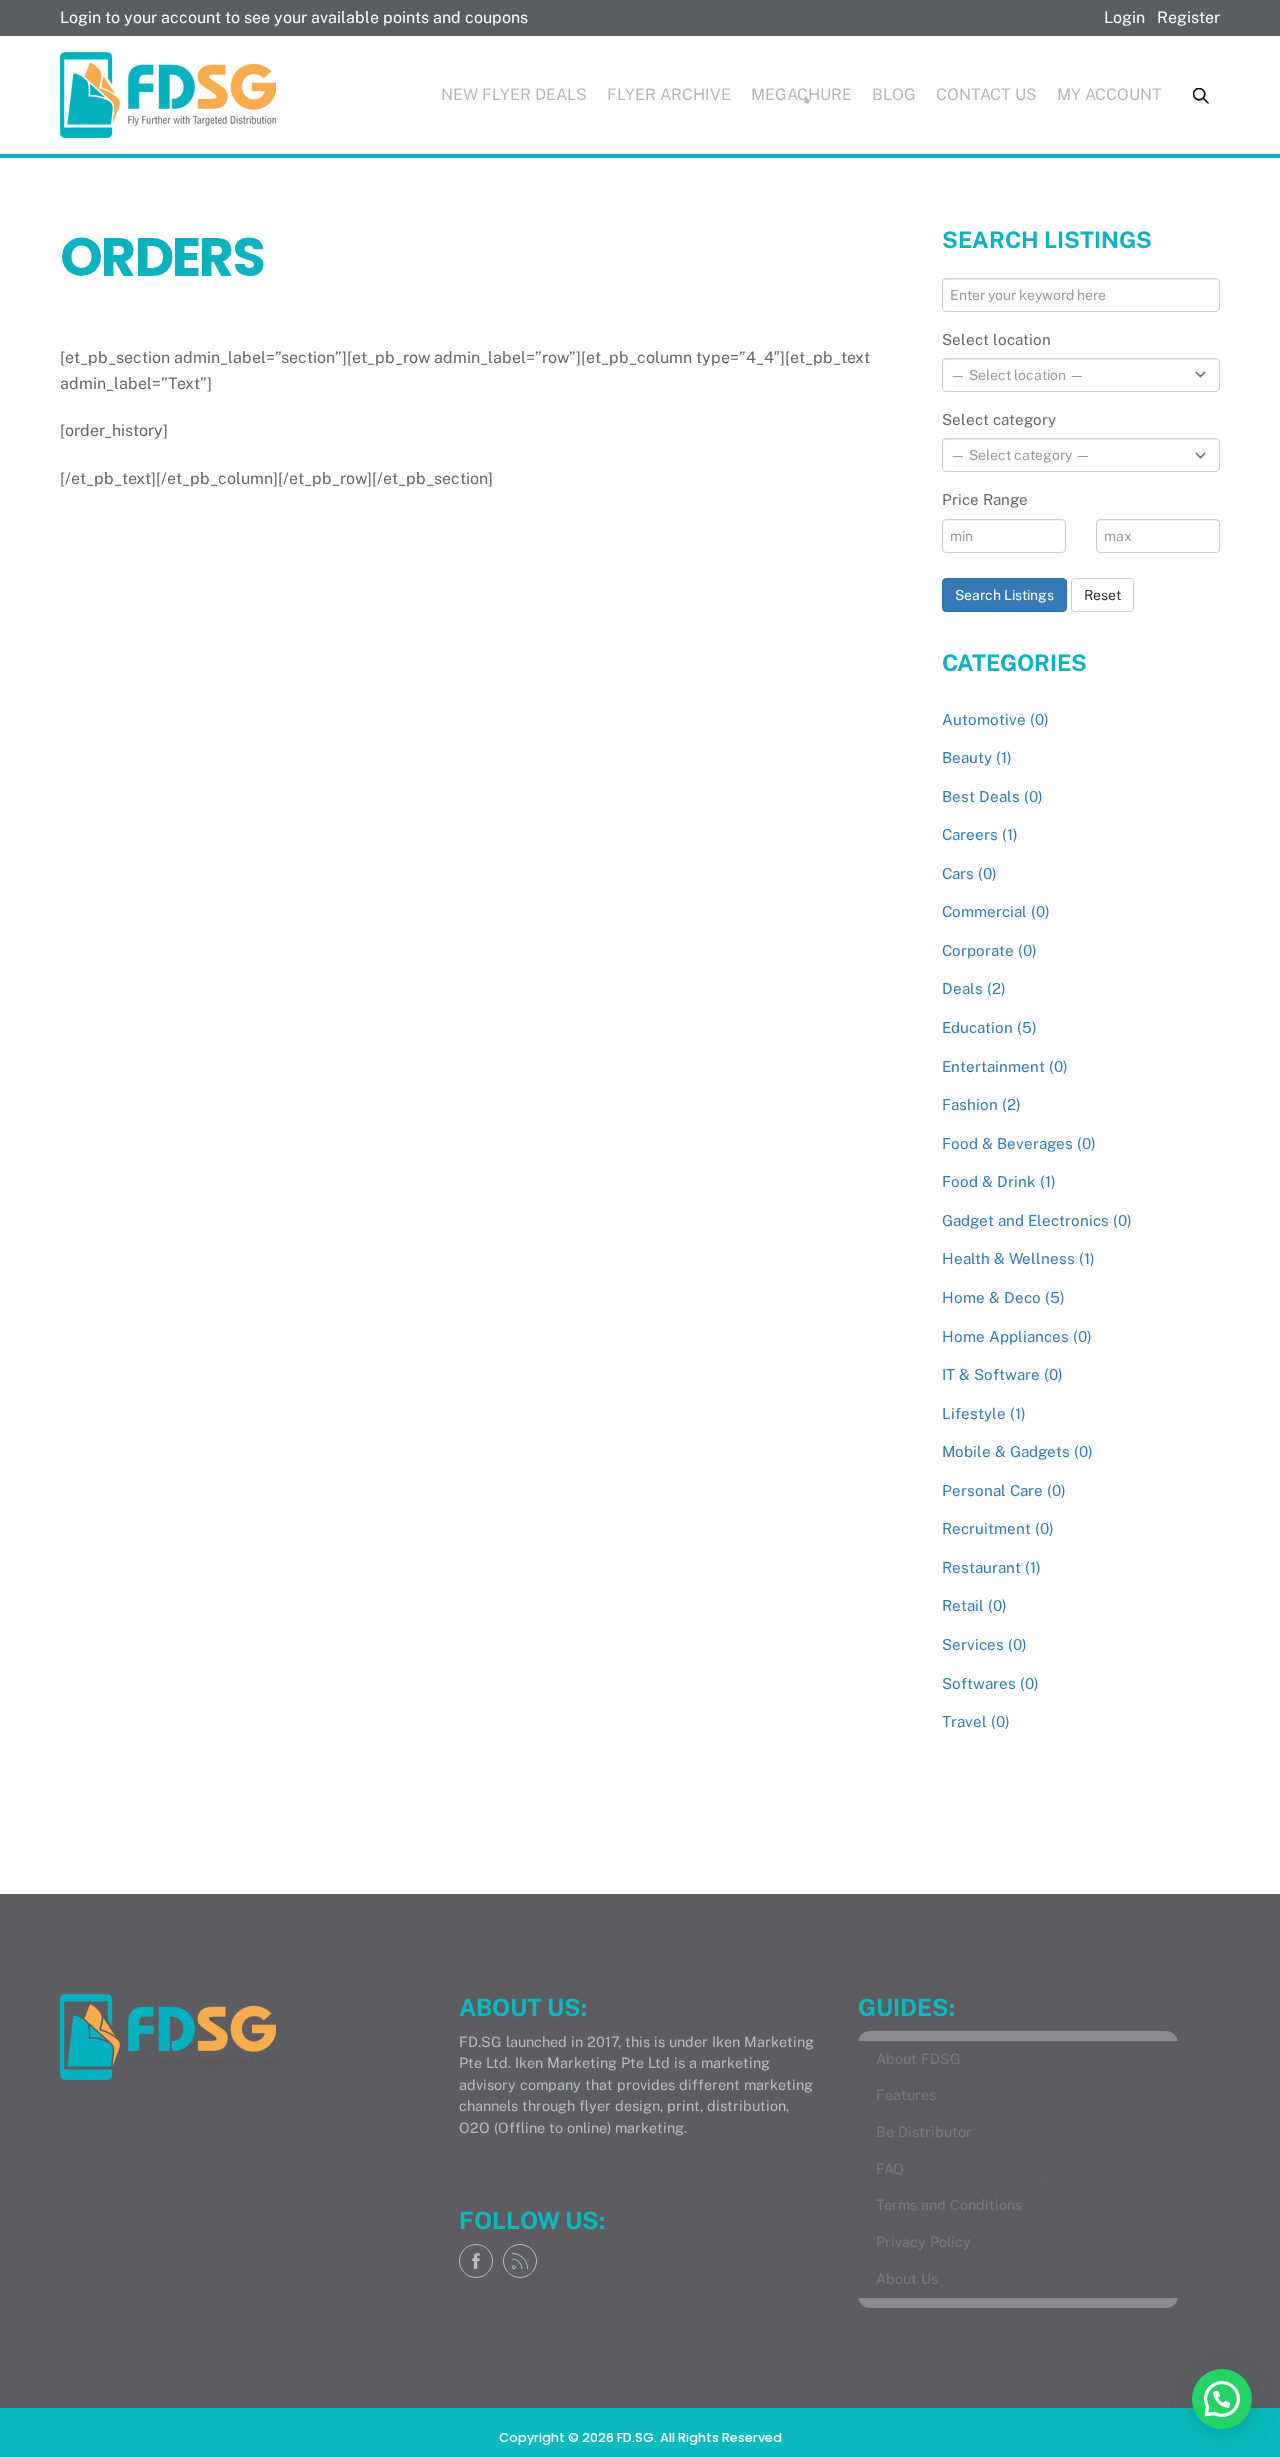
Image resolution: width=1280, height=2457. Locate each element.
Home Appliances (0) (1017, 1336)
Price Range (985, 499)
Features (906, 2094)
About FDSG (918, 2058)
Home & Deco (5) (1003, 1297)
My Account (1109, 94)
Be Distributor (924, 2131)
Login (1124, 17)
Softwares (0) (990, 1683)
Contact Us (986, 94)
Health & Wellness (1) (1018, 1258)
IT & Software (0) (1002, 1374)
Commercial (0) (996, 911)
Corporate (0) (989, 950)
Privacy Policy (923, 2241)
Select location (996, 339)
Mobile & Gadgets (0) (1017, 1451)
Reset (1102, 595)
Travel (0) (976, 1721)
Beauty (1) (977, 757)
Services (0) (984, 1644)
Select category (999, 419)
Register (1188, 17)
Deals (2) (974, 988)
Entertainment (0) (1005, 1066)
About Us (907, 2278)
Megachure (801, 94)
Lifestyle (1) (984, 1413)
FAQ (890, 2168)
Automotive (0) (995, 719)
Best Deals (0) (992, 796)
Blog (894, 94)
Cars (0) (969, 873)
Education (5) (989, 1027)
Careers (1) (980, 834)
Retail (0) (974, 1605)
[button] (1222, 2399)
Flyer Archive (669, 94)
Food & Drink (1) (999, 1181)
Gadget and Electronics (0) (1037, 1220)
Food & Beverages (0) (1019, 1143)
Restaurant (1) (991, 1567)
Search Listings (1004, 595)
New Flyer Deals (514, 94)
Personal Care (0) (1004, 1490)
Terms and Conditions (949, 2204)
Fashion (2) (981, 1104)
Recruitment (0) (998, 1528)
